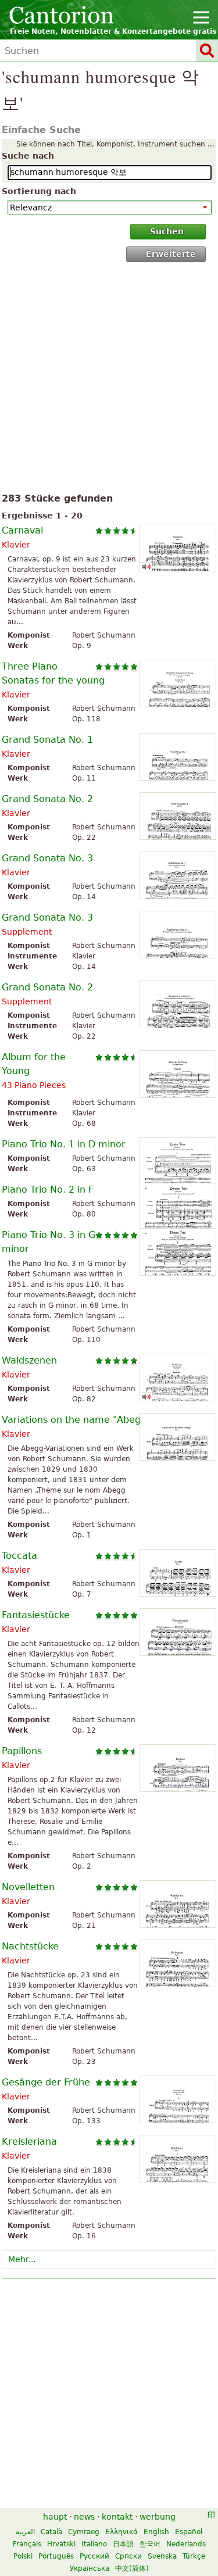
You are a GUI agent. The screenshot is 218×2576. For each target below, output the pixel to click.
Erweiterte (171, 254)
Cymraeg (84, 2532)
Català (51, 2532)
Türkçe (194, 2556)
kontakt (117, 2517)
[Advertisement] (109, 380)
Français (27, 2544)
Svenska (162, 2556)
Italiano (94, 2544)
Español (189, 2532)
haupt (55, 2517)
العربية (25, 2532)
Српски (128, 2556)
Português (56, 2556)
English (156, 2532)
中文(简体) (132, 2568)
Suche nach (28, 156)
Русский (94, 2556)
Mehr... (22, 2259)
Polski (23, 2556)
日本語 (123, 2544)
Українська (90, 2568)
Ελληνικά (121, 2532)
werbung (158, 2517)
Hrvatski (61, 2544)
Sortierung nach (39, 191)
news (84, 2517)
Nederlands (186, 2544)
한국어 (150, 2544)
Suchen (167, 231)
